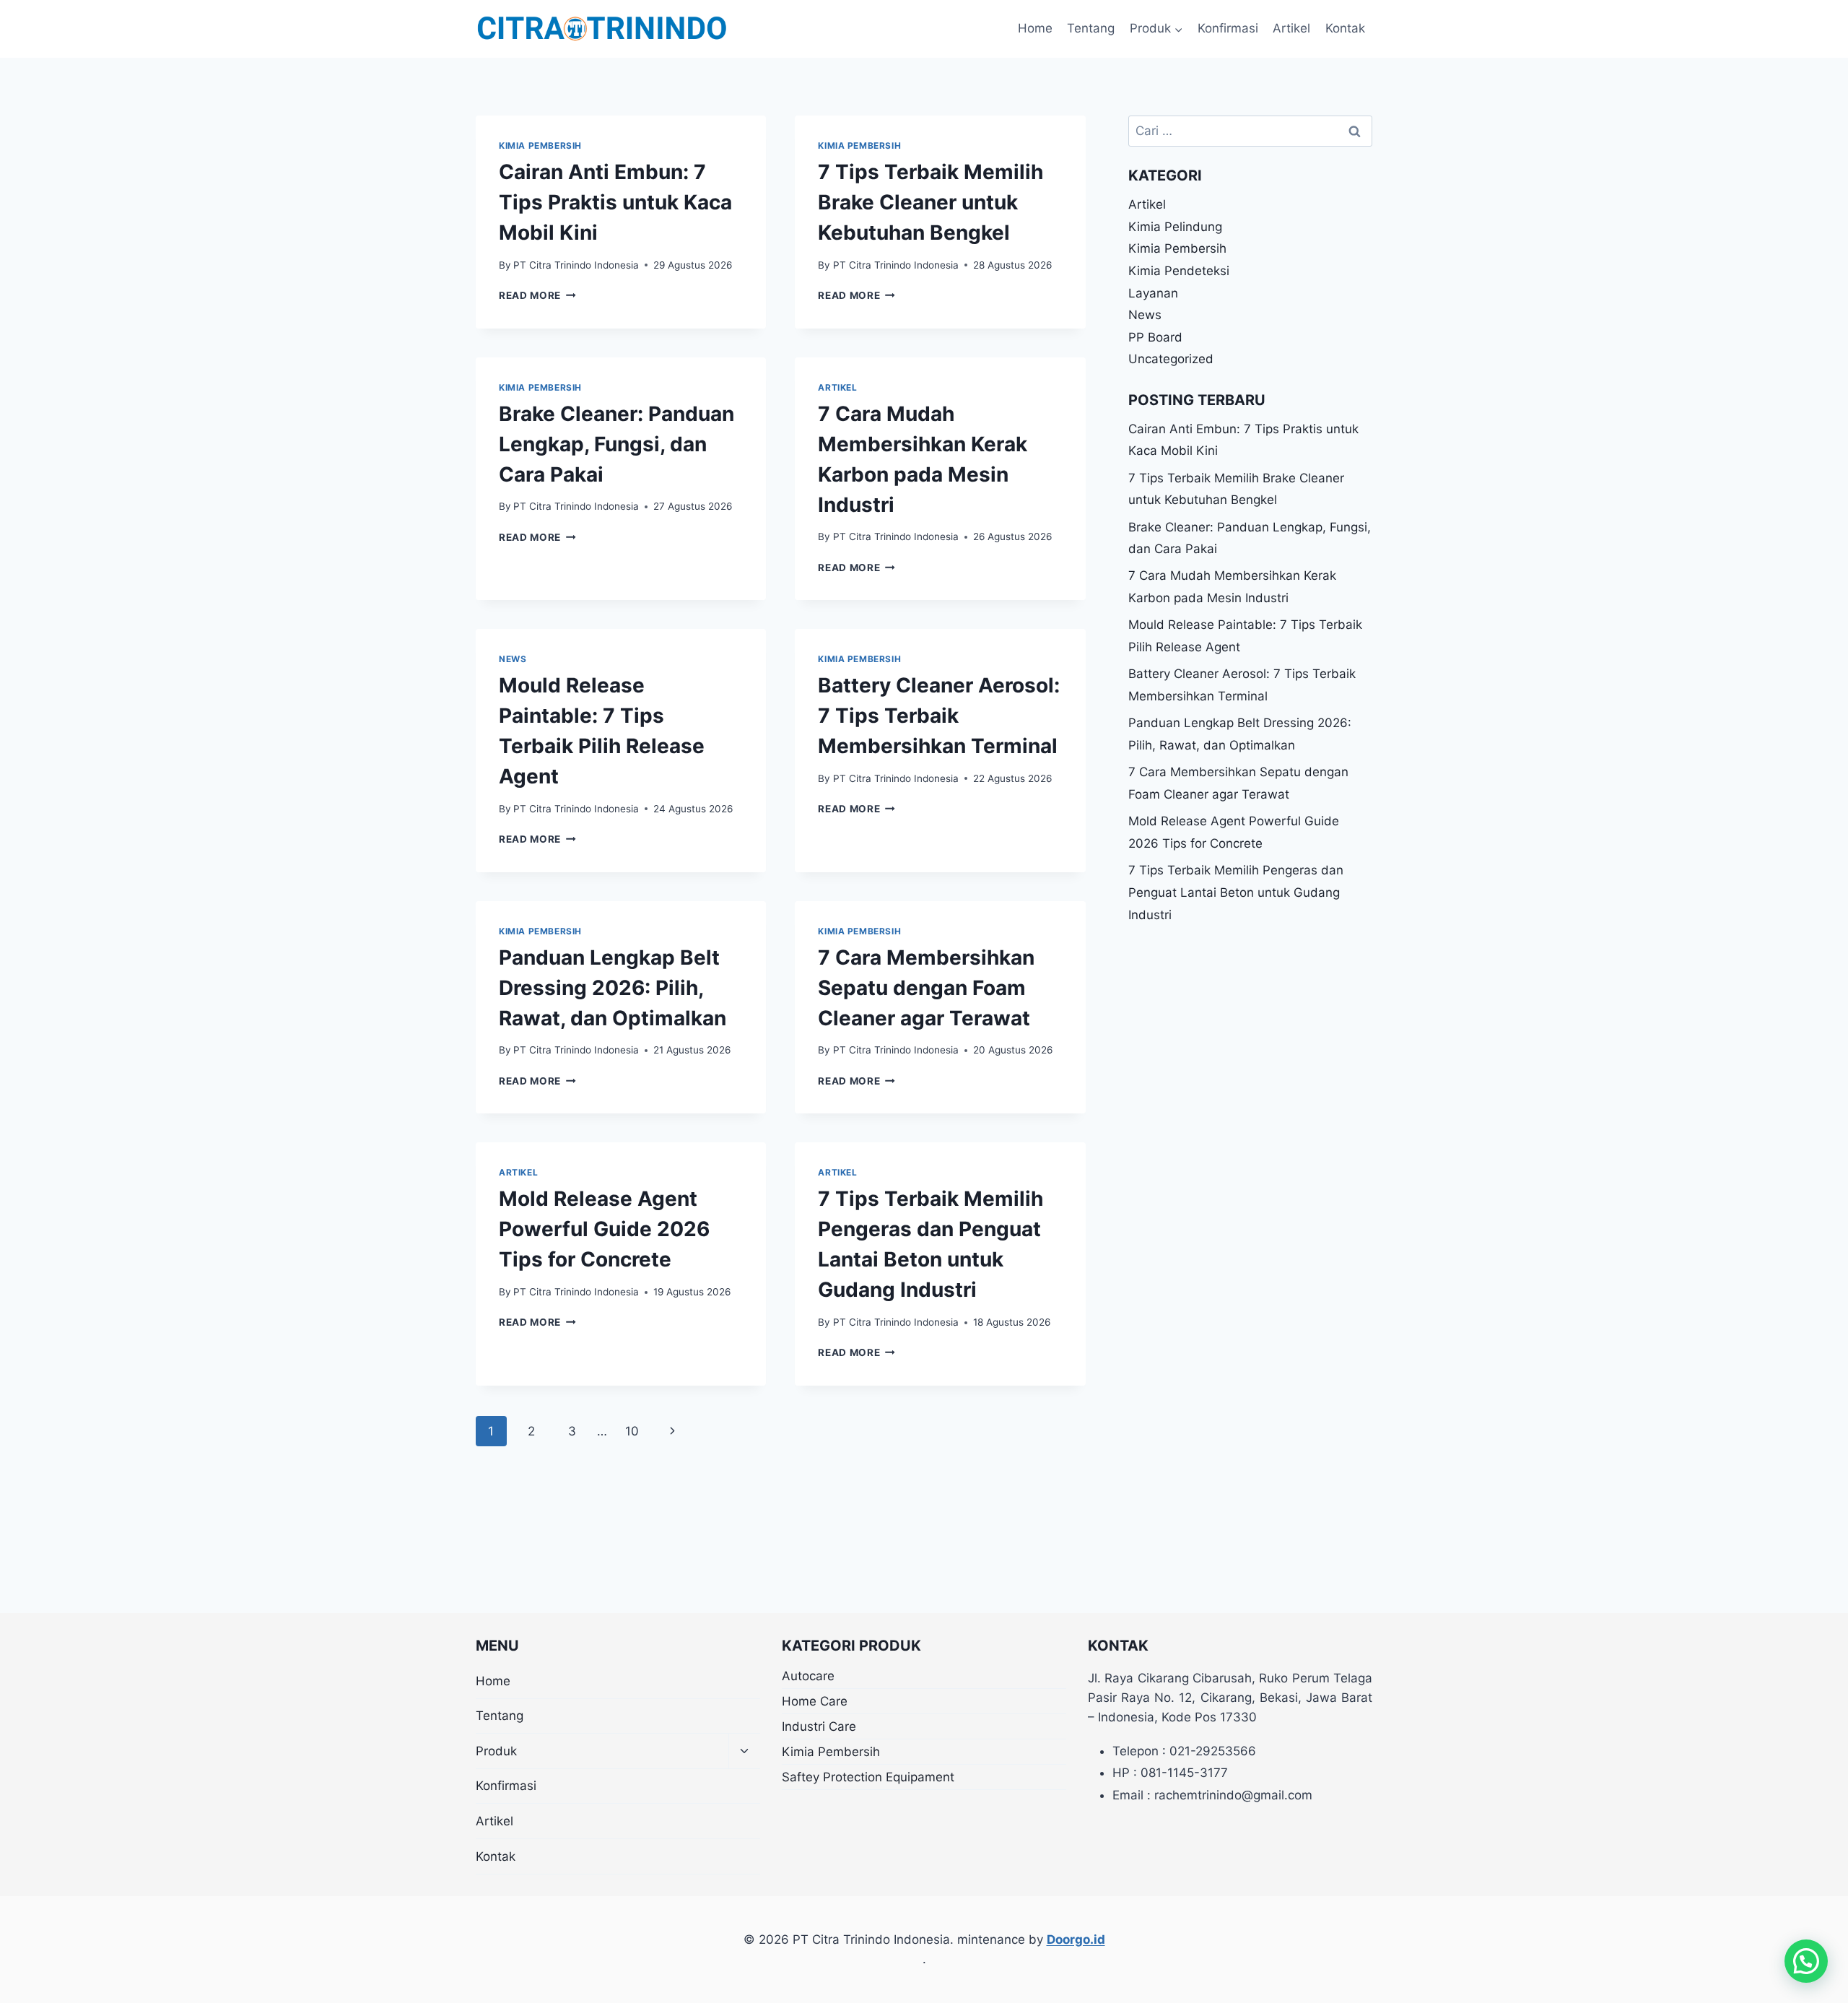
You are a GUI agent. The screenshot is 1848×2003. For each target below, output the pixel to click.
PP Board (1155, 337)
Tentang (1091, 28)
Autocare (808, 1676)
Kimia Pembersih (540, 145)
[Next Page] (673, 1431)
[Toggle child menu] (744, 1751)
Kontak (1345, 28)
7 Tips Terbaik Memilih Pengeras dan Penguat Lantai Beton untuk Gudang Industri (1236, 892)
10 (632, 1431)
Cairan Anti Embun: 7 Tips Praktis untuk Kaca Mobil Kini (615, 202)
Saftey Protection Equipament (868, 1777)
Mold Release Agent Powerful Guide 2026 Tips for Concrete (604, 1229)
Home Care (815, 1701)
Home (1035, 28)
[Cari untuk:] (1250, 131)
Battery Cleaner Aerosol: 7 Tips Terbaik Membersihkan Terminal (939, 716)
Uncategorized (1171, 359)
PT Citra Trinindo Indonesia (576, 265)
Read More (537, 295)
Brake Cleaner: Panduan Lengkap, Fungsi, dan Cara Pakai (616, 444)
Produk (496, 1751)
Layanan (1153, 293)
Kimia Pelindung (1175, 227)
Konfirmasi (1228, 28)
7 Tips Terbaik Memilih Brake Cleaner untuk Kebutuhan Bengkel (930, 202)
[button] (1806, 1961)
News (513, 659)
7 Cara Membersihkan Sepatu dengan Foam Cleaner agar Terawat (926, 988)
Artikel (1291, 28)
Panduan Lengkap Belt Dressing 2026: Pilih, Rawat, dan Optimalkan (613, 988)
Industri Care (819, 1726)
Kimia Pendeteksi (1179, 271)
